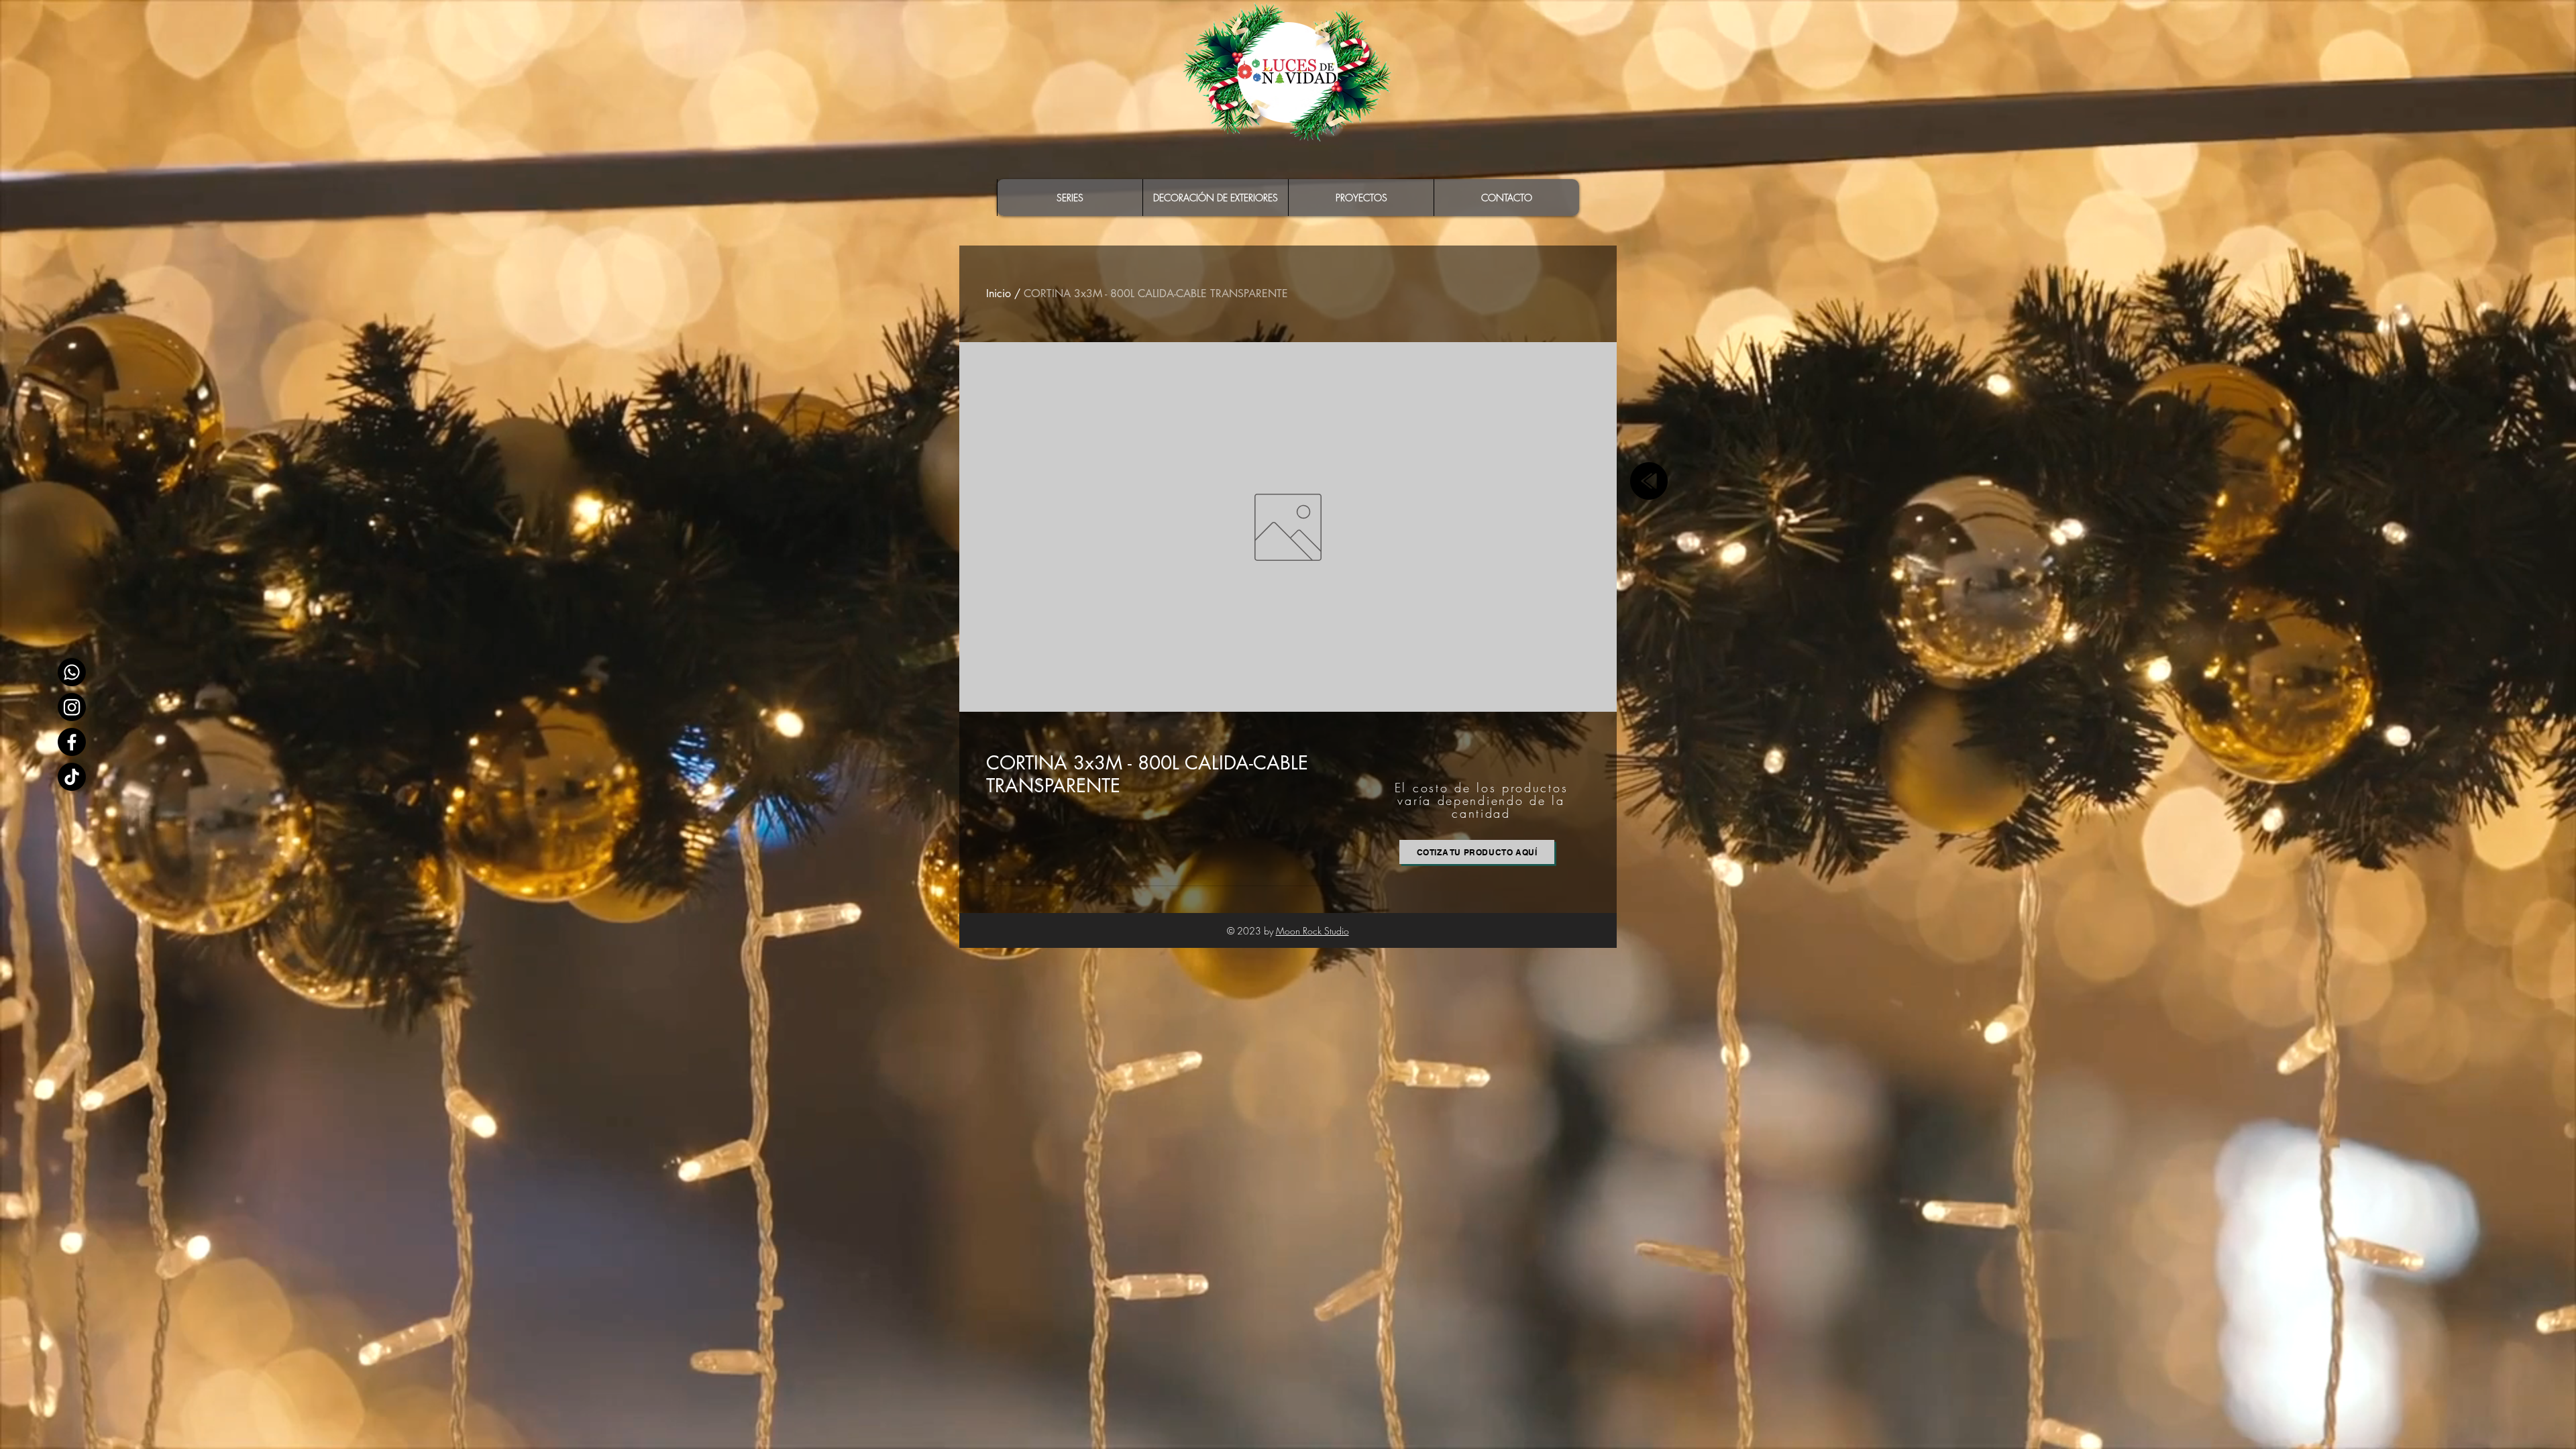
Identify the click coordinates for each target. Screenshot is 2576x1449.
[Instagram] (72, 707)
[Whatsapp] (72, 672)
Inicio (999, 293)
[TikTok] (72, 777)
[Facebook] (72, 742)
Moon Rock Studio (1312, 931)
